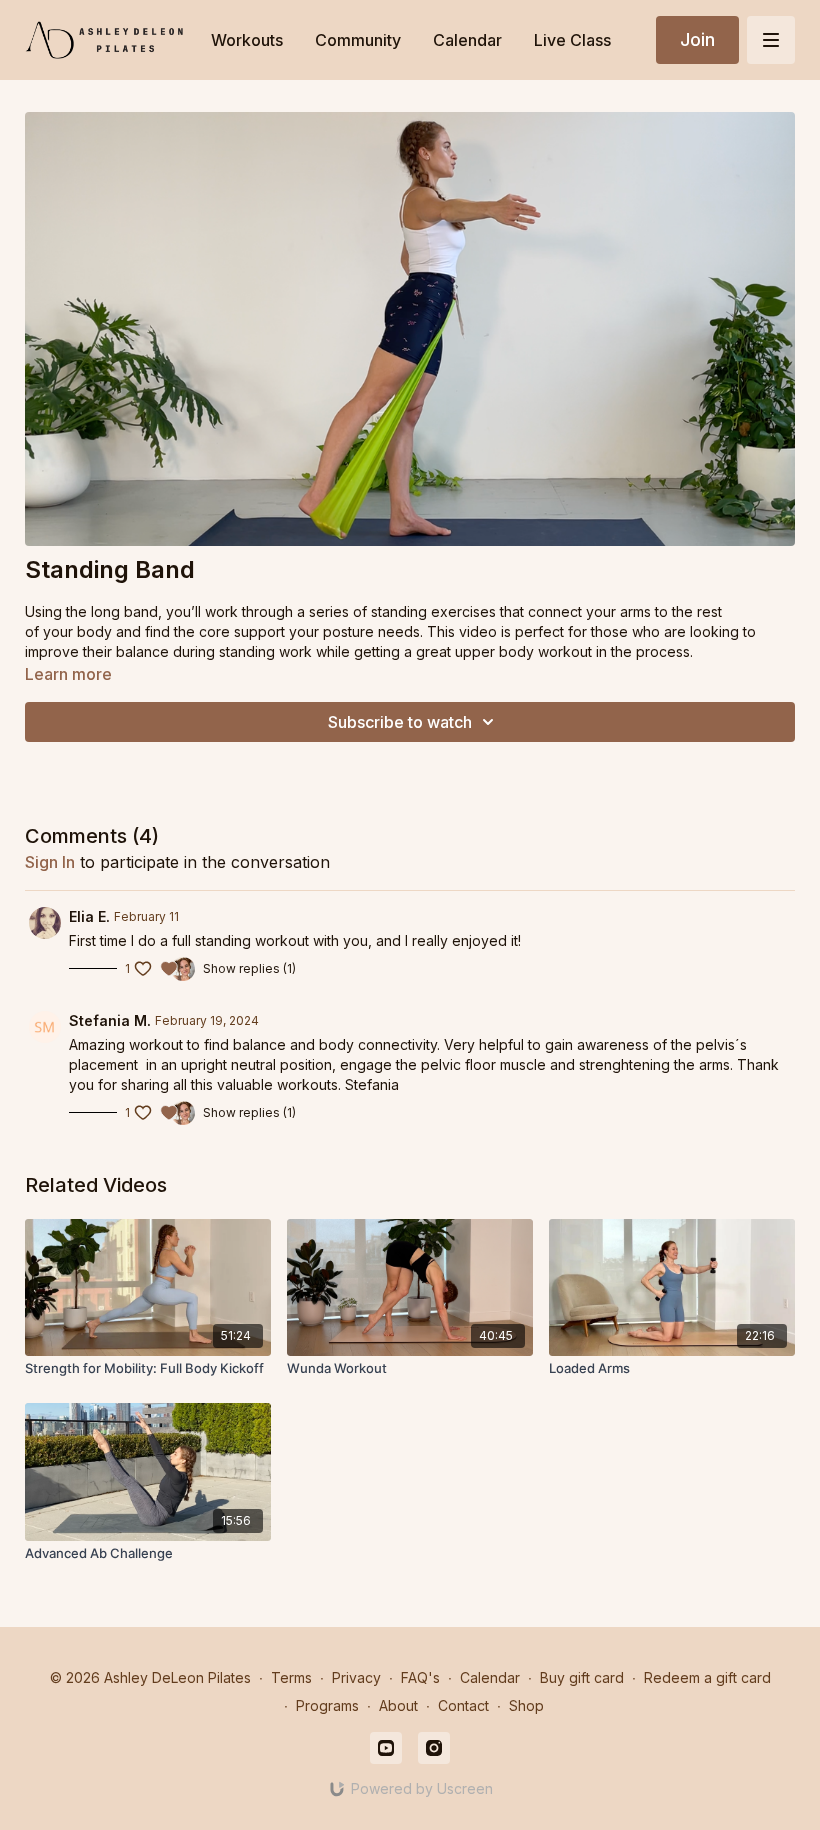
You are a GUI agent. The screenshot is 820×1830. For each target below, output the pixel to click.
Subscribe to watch (400, 722)
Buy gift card (582, 1677)
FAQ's (420, 1677)
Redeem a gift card (707, 1677)
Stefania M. (110, 1020)
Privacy (356, 1677)
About (398, 1705)
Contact (463, 1705)
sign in (50, 862)
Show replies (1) (249, 968)
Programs (327, 1705)
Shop (526, 1705)
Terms (291, 1677)
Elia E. (89, 916)
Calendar (490, 1677)
